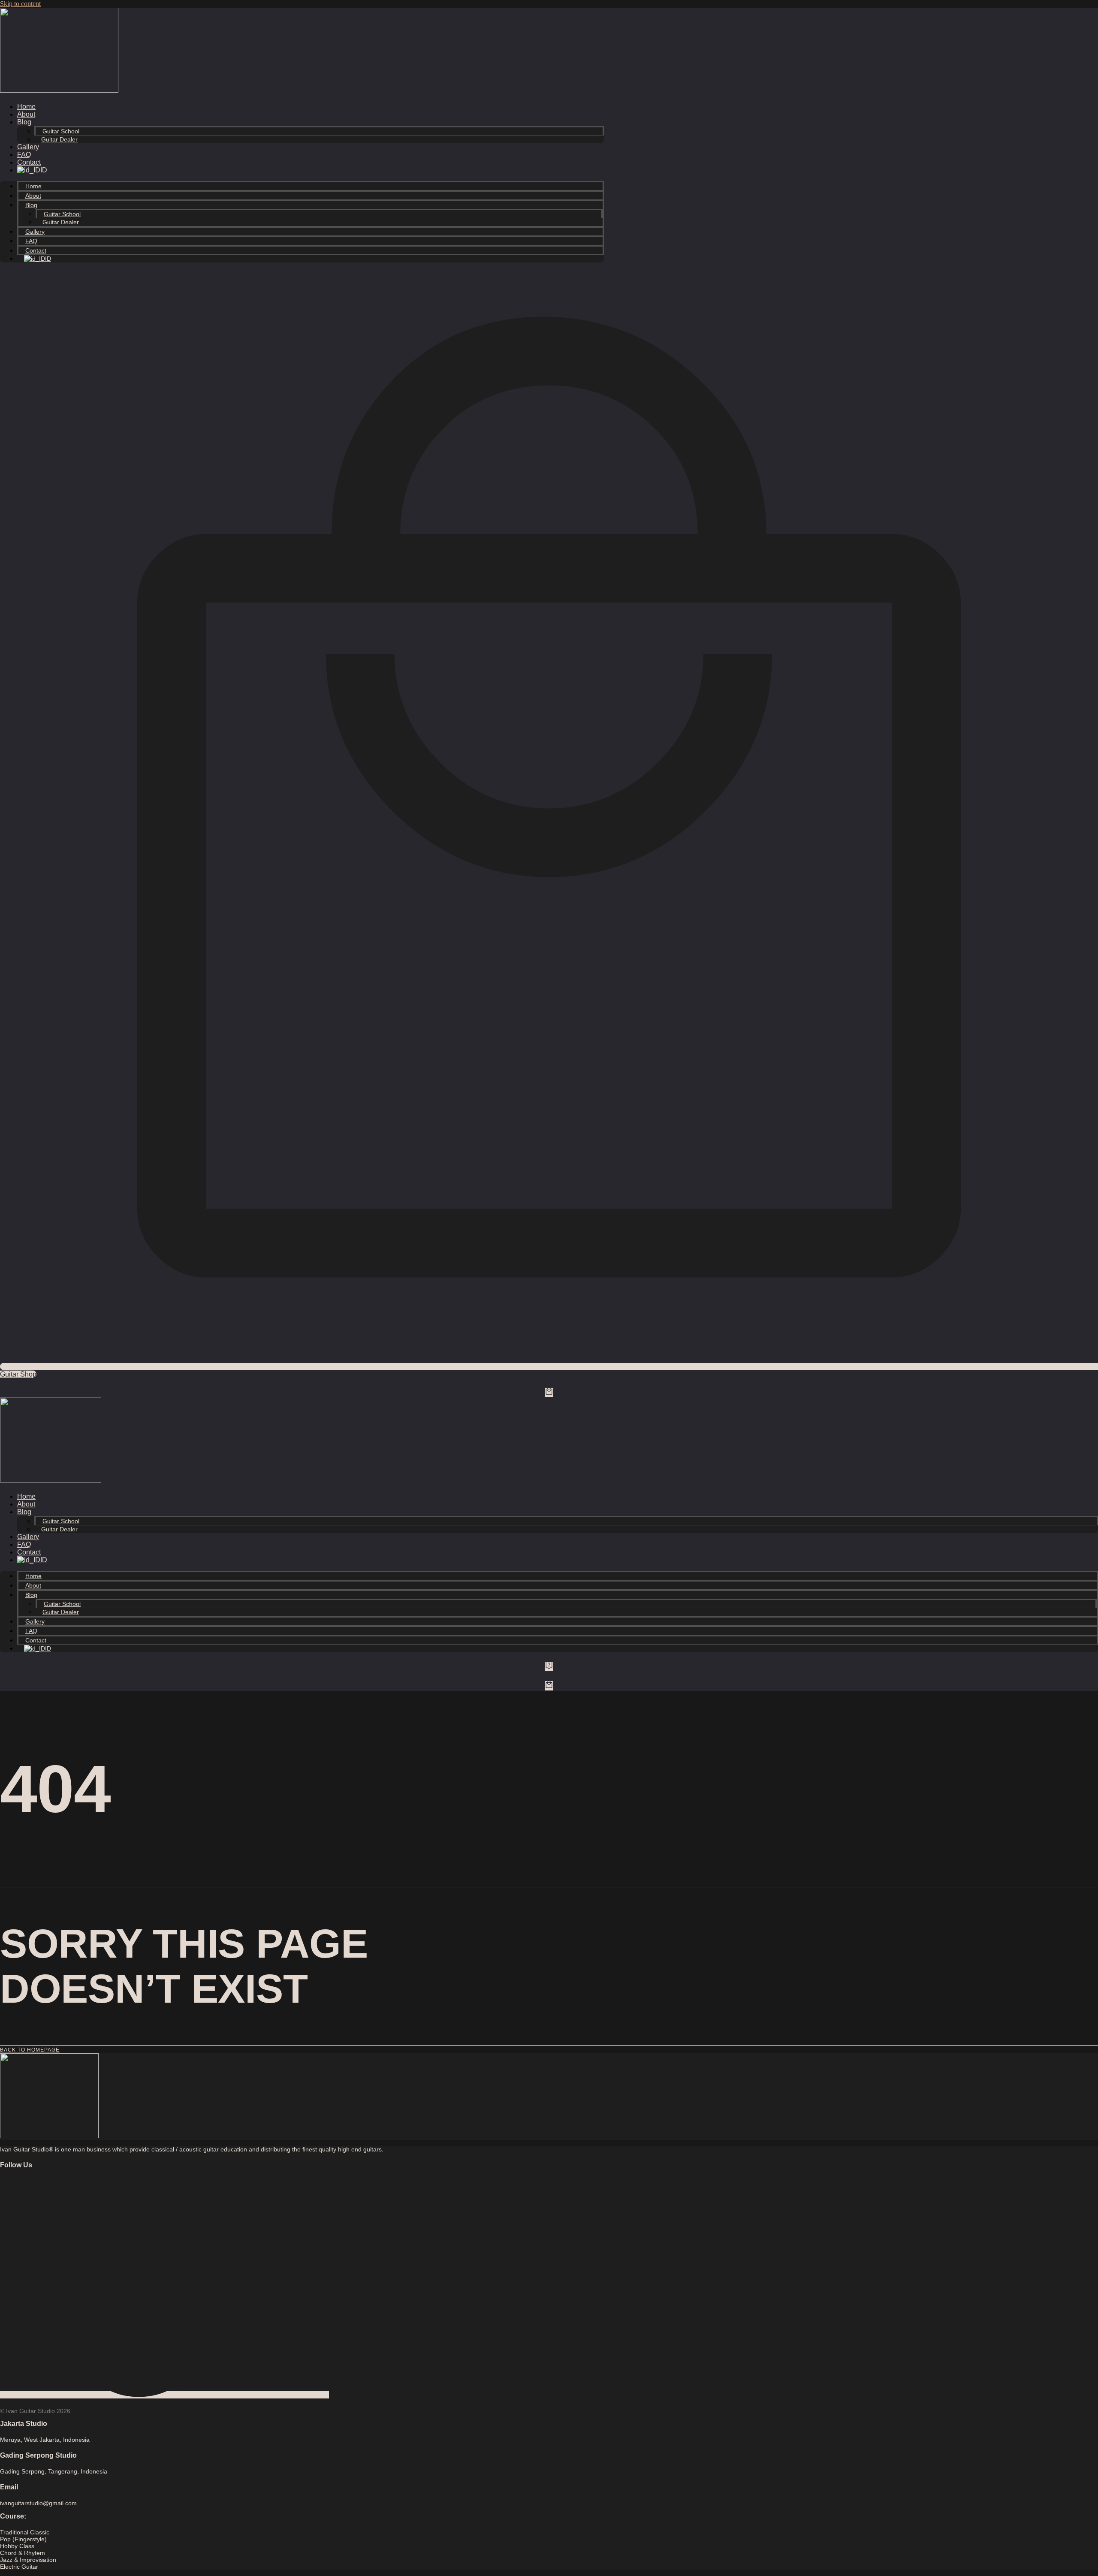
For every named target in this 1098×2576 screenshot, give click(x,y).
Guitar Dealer (59, 139)
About (26, 114)
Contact (29, 162)
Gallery (28, 147)
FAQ (24, 155)
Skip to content (20, 4)
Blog (24, 122)
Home (26, 107)
